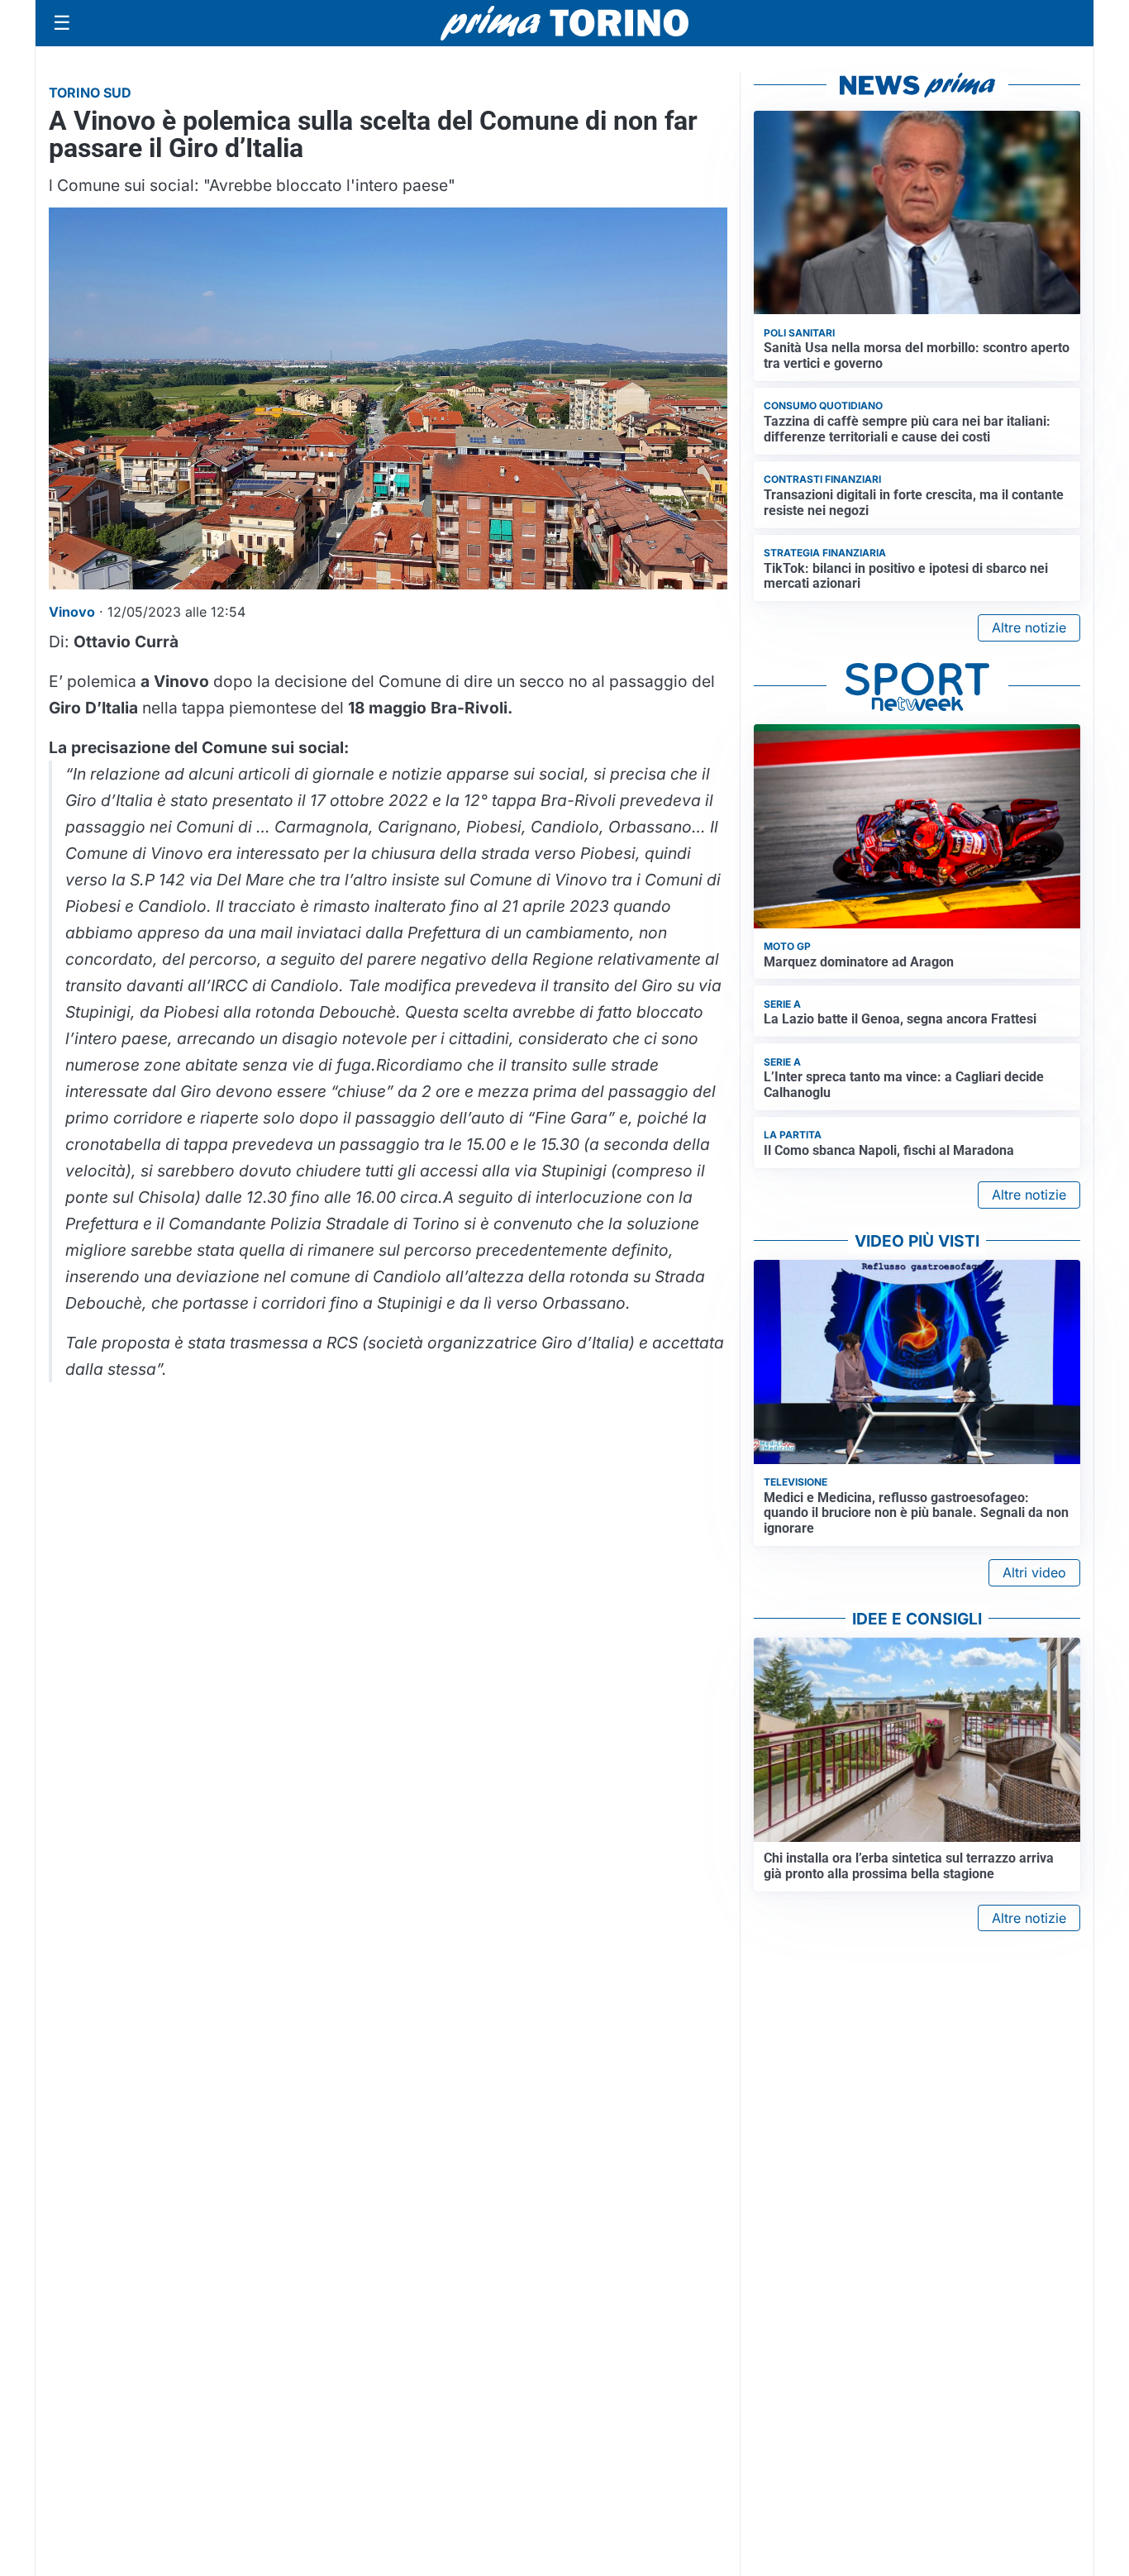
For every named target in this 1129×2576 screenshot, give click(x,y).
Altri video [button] (1034, 1572)
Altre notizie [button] (1029, 627)
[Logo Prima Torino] (564, 23)
